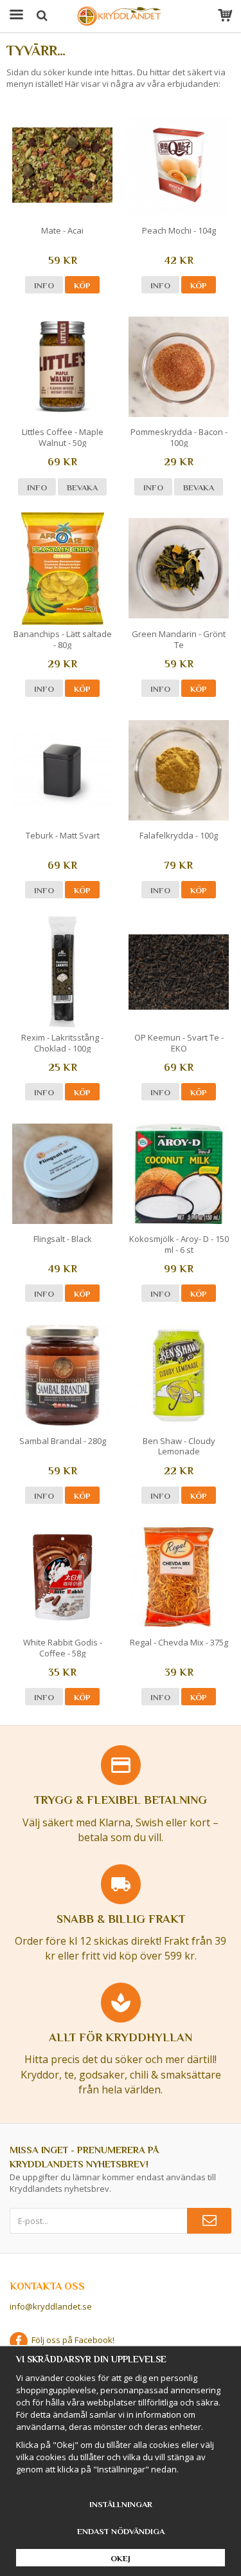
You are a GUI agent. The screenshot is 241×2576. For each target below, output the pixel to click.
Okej (121, 2558)
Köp (82, 285)
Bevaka (82, 487)
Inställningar (121, 2504)
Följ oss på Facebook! (71, 2340)
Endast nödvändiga (121, 2531)
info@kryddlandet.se (51, 2306)
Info (44, 285)
